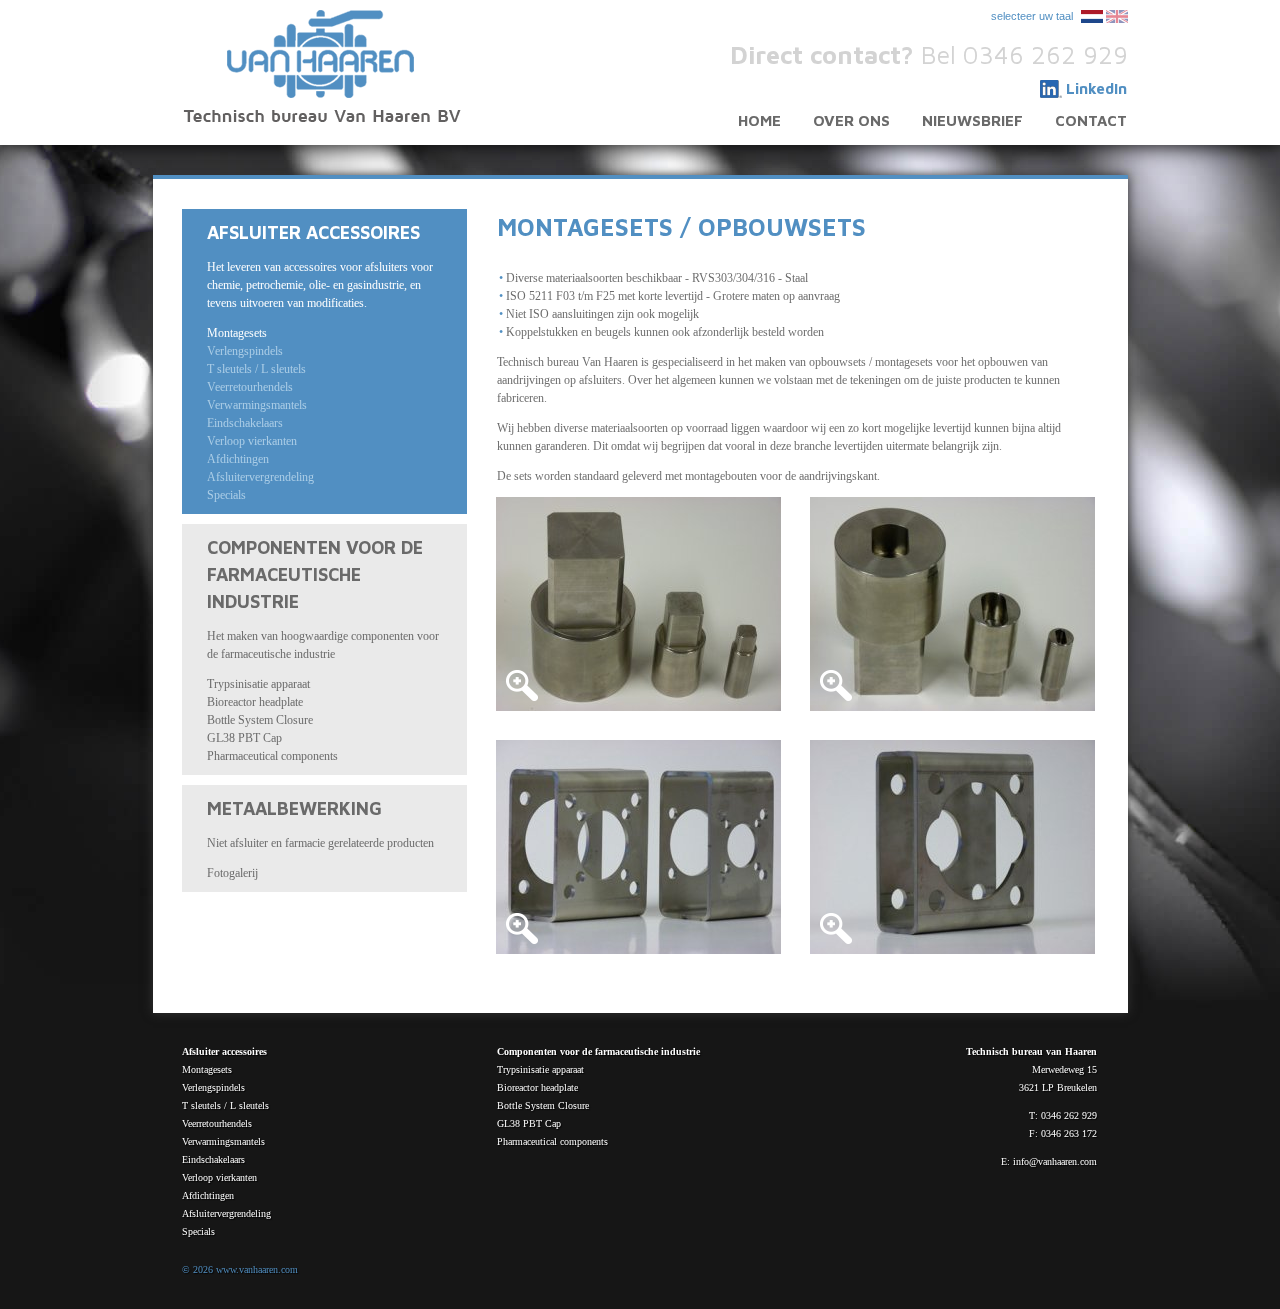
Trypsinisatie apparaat (258, 684)
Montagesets (237, 333)
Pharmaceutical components (272, 756)
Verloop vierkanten (252, 441)
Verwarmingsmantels (257, 405)
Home (759, 120)
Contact (1091, 120)
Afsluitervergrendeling (260, 477)
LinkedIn (1096, 88)
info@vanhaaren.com (1055, 1161)
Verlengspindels (245, 351)
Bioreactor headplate (255, 702)
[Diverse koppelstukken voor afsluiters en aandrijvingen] (638, 604)
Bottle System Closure (260, 720)
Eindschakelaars (245, 423)
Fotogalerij (232, 873)
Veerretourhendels (250, 387)
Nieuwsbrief (972, 120)
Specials (226, 495)
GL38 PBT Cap (244, 738)
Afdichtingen (238, 459)
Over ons (851, 120)
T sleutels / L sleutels (256, 369)
